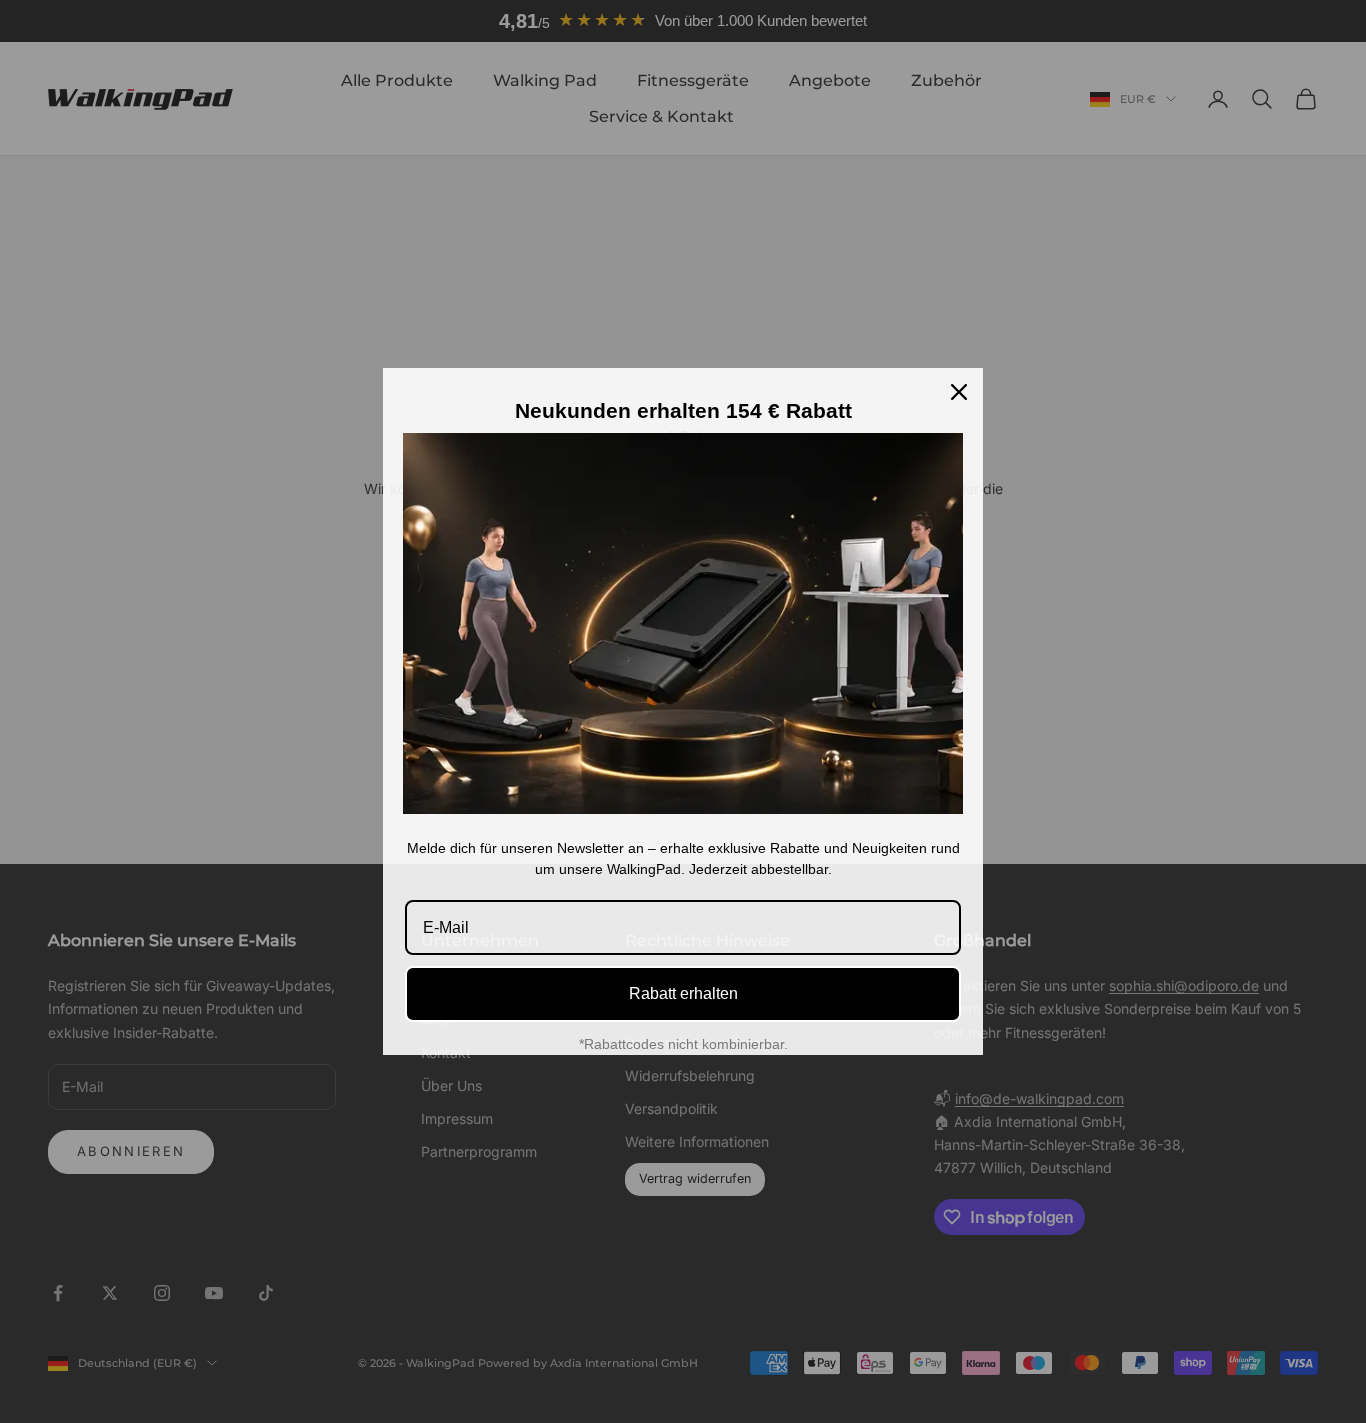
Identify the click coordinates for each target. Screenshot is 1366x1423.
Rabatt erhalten (683, 993)
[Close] (959, 392)
